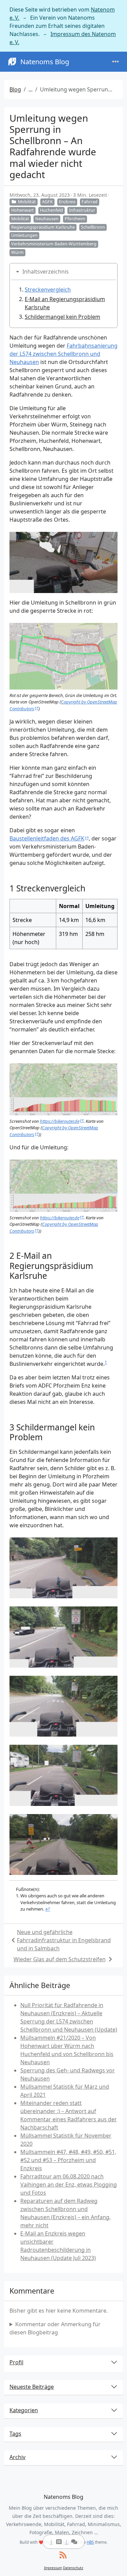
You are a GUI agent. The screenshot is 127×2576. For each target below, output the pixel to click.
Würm (17, 252)
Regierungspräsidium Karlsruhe (43, 227)
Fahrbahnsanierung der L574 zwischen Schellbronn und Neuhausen (63, 354)
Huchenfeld (51, 210)
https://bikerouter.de (60, 1121)
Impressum (53, 2568)
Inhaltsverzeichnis (46, 272)
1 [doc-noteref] (106, 1362)
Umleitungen (24, 235)
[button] (56, 2542)
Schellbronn (93, 227)
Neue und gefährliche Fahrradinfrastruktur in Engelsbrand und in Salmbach (64, 1940)
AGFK (47, 202)
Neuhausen (47, 219)
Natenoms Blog (45, 62)
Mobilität (27, 202)
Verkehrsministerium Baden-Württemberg (54, 244)
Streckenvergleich (48, 290)
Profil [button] (16, 2362)
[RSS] (63, 2555)
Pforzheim (75, 219)
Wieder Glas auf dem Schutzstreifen (60, 1959)
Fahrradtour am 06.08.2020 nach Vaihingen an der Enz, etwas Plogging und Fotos (69, 2185)
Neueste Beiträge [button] (32, 2387)
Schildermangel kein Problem (62, 317)
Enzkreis (67, 202)
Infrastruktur (82, 210)
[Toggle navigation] (115, 62)
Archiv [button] (17, 2457)
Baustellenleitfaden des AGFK (47, 838)
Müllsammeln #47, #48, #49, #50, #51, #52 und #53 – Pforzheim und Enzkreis (68, 2160)
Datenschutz (73, 2568)
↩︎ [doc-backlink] (48, 1909)
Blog (15, 89)
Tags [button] (15, 2434)
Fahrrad (90, 202)
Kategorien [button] (24, 2410)
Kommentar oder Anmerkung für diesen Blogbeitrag (55, 2328)
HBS (90, 2542)
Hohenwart (23, 210)
